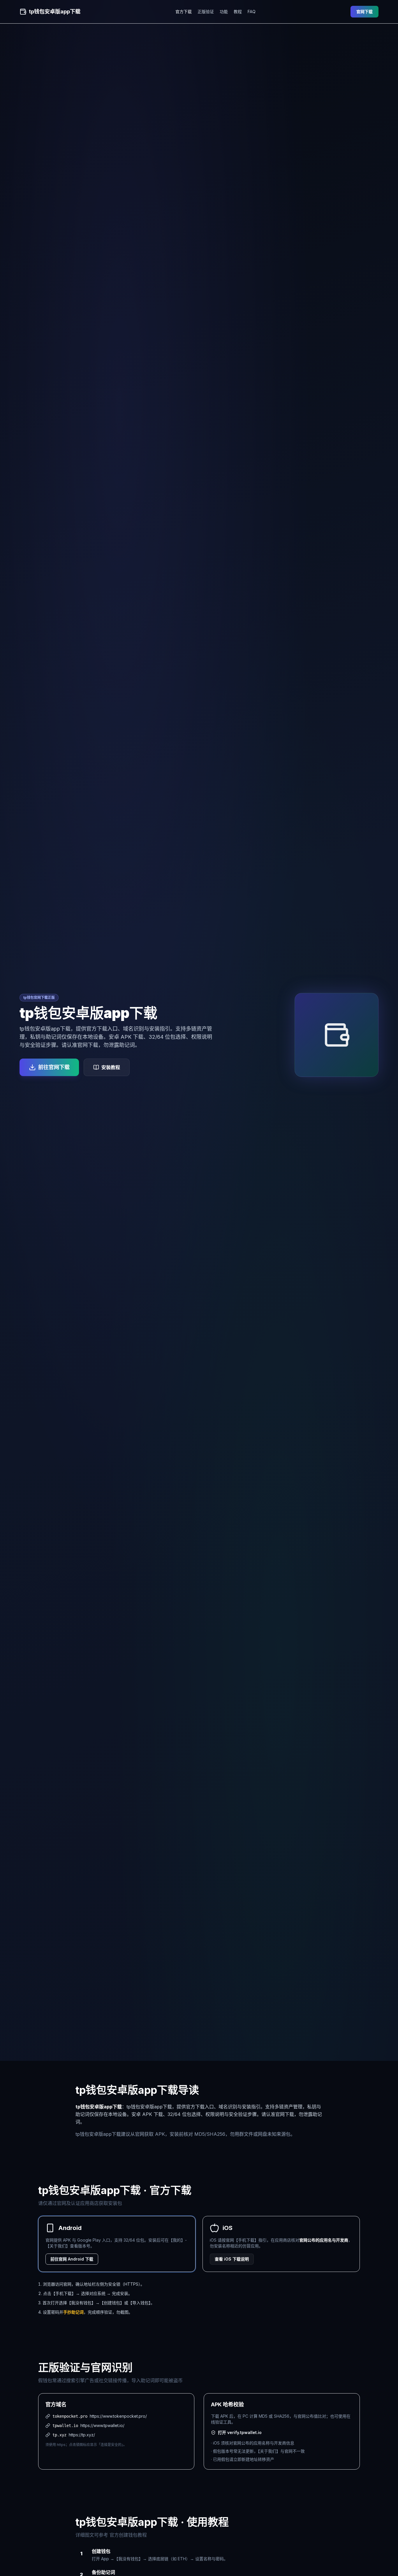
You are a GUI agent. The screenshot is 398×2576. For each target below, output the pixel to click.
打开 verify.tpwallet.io (240, 2432)
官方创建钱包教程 (128, 2535)
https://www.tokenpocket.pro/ (118, 2416)
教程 (238, 12)
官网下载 (364, 12)
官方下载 (184, 12)
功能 (224, 12)
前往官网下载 (54, 1067)
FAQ (252, 12)
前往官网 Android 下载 (72, 2259)
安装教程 (111, 1067)
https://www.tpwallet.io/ (102, 2425)
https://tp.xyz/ (82, 2435)
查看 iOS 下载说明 (232, 2259)
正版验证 (206, 12)
